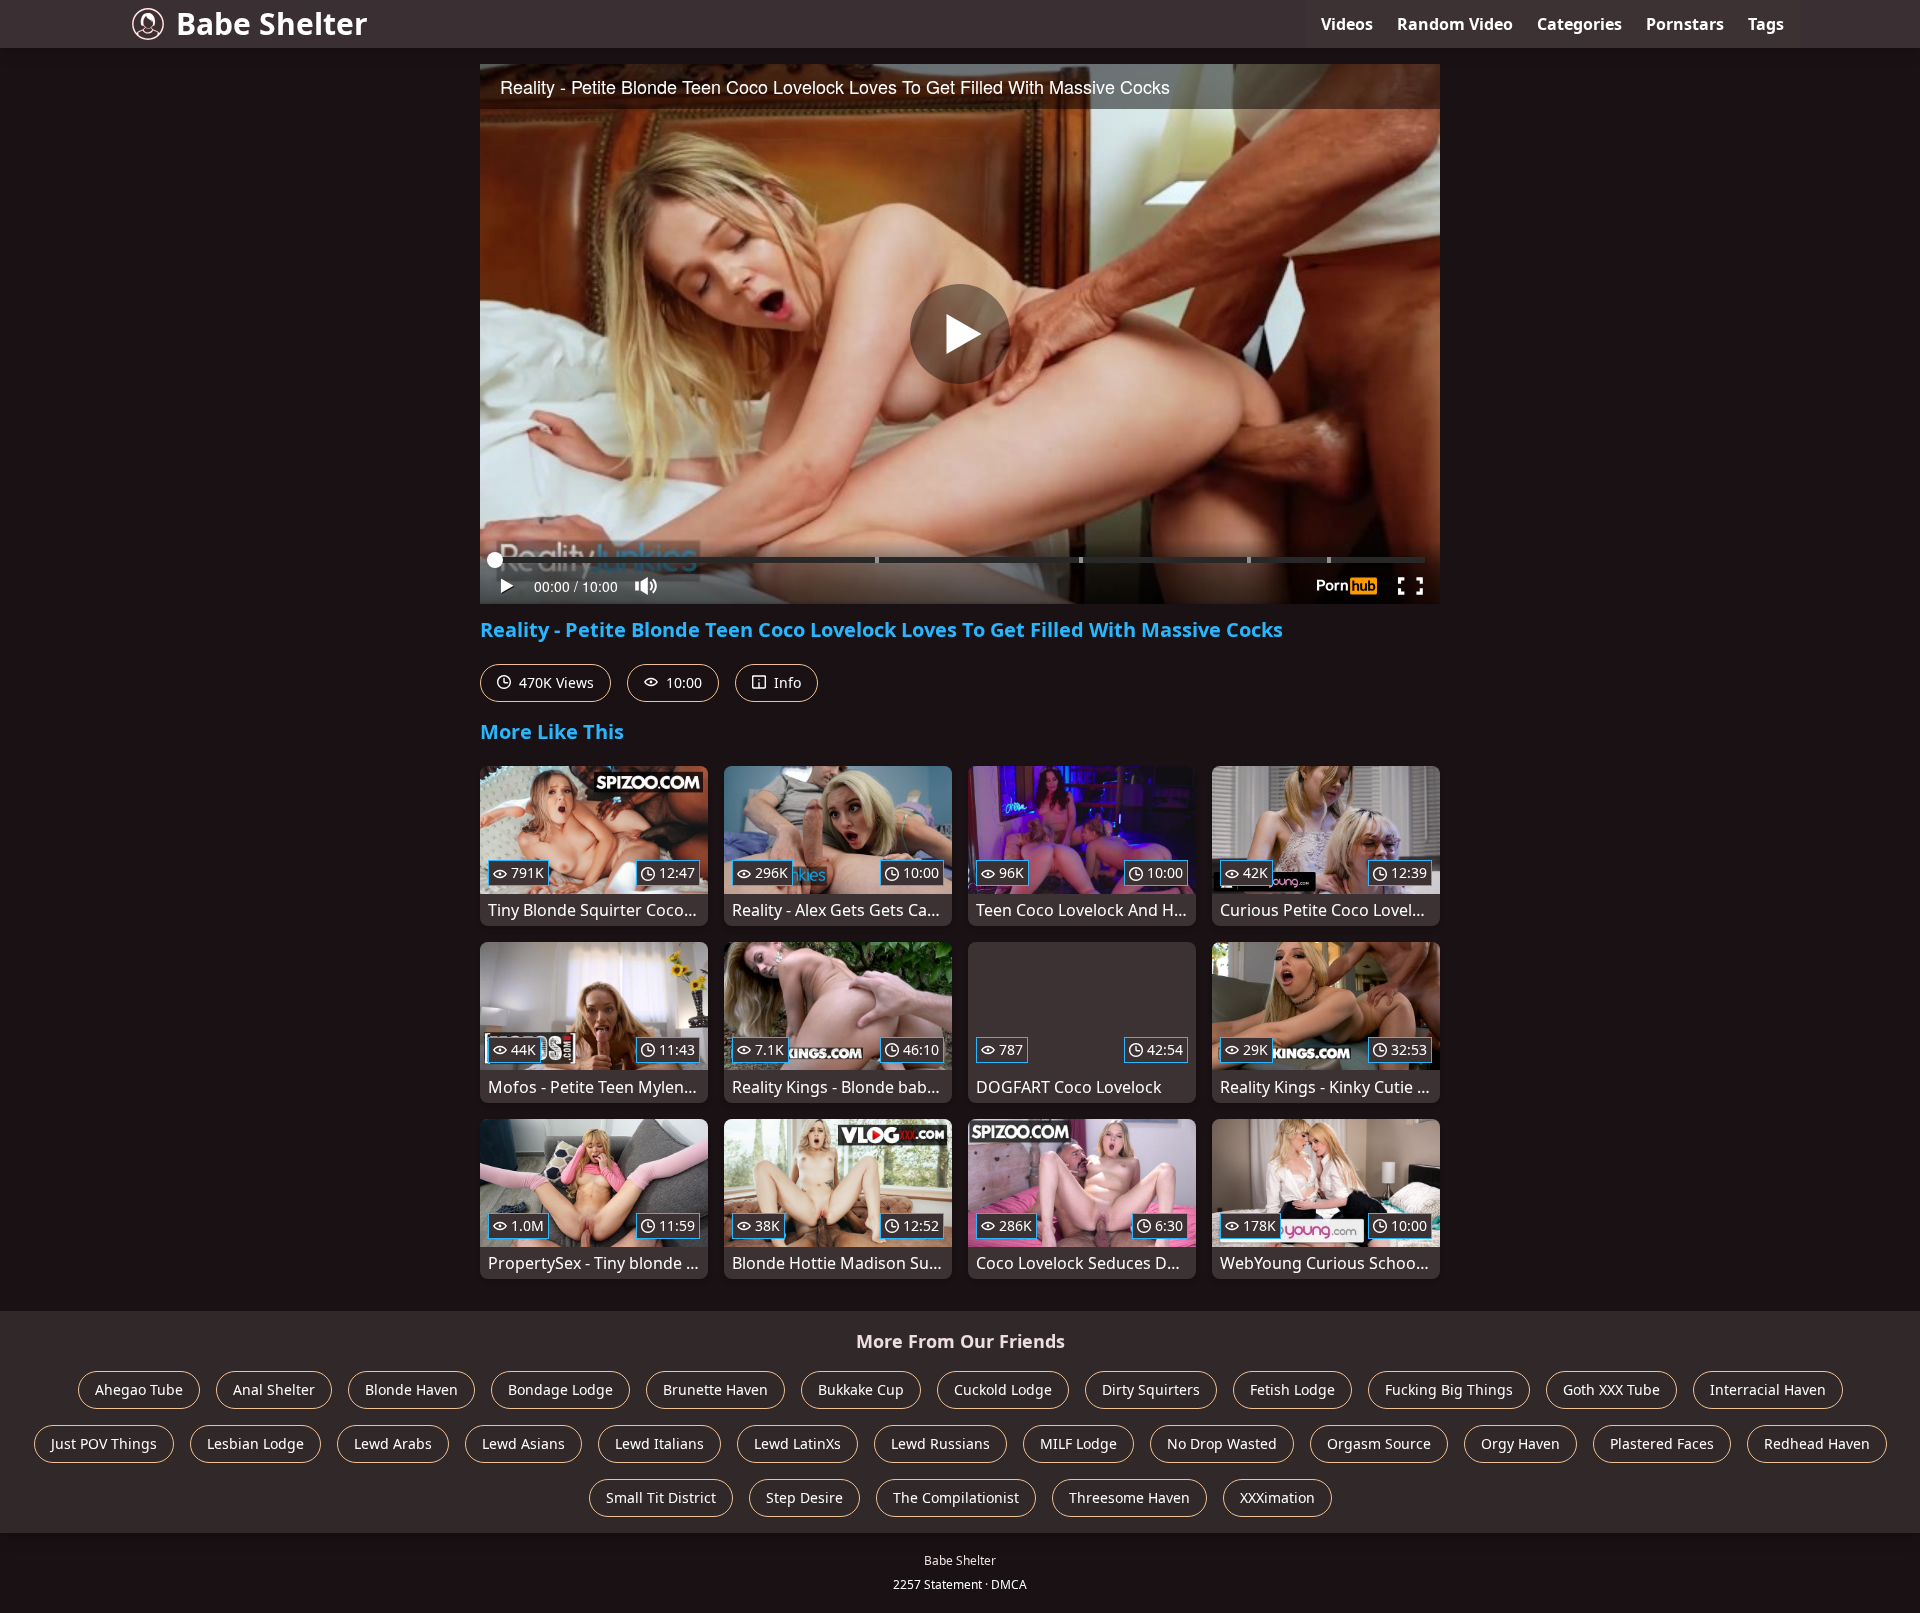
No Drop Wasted (1222, 1443)
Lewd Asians (523, 1443)
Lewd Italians (659, 1443)
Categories (1579, 24)
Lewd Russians (940, 1443)
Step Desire (804, 1497)
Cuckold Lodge (1003, 1389)
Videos (1347, 24)
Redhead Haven (1817, 1443)
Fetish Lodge (1292, 1389)
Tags (1766, 24)
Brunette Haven (715, 1389)
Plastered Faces (1662, 1443)
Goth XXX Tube (1611, 1389)
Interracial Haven (1768, 1389)
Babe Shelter (272, 23)
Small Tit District (661, 1497)
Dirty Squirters (1151, 1389)
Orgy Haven (1520, 1443)
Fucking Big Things (1449, 1389)
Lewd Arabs (393, 1443)
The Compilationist (956, 1497)
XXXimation (1277, 1497)
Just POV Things (104, 1443)
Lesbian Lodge (255, 1443)
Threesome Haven (1129, 1497)
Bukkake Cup (861, 1389)
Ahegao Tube (139, 1389)
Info (785, 682)
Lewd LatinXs (797, 1443)
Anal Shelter (274, 1389)
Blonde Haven (411, 1389)
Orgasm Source (1379, 1443)
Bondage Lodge (560, 1389)
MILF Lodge (1078, 1443)
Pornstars (1685, 24)
